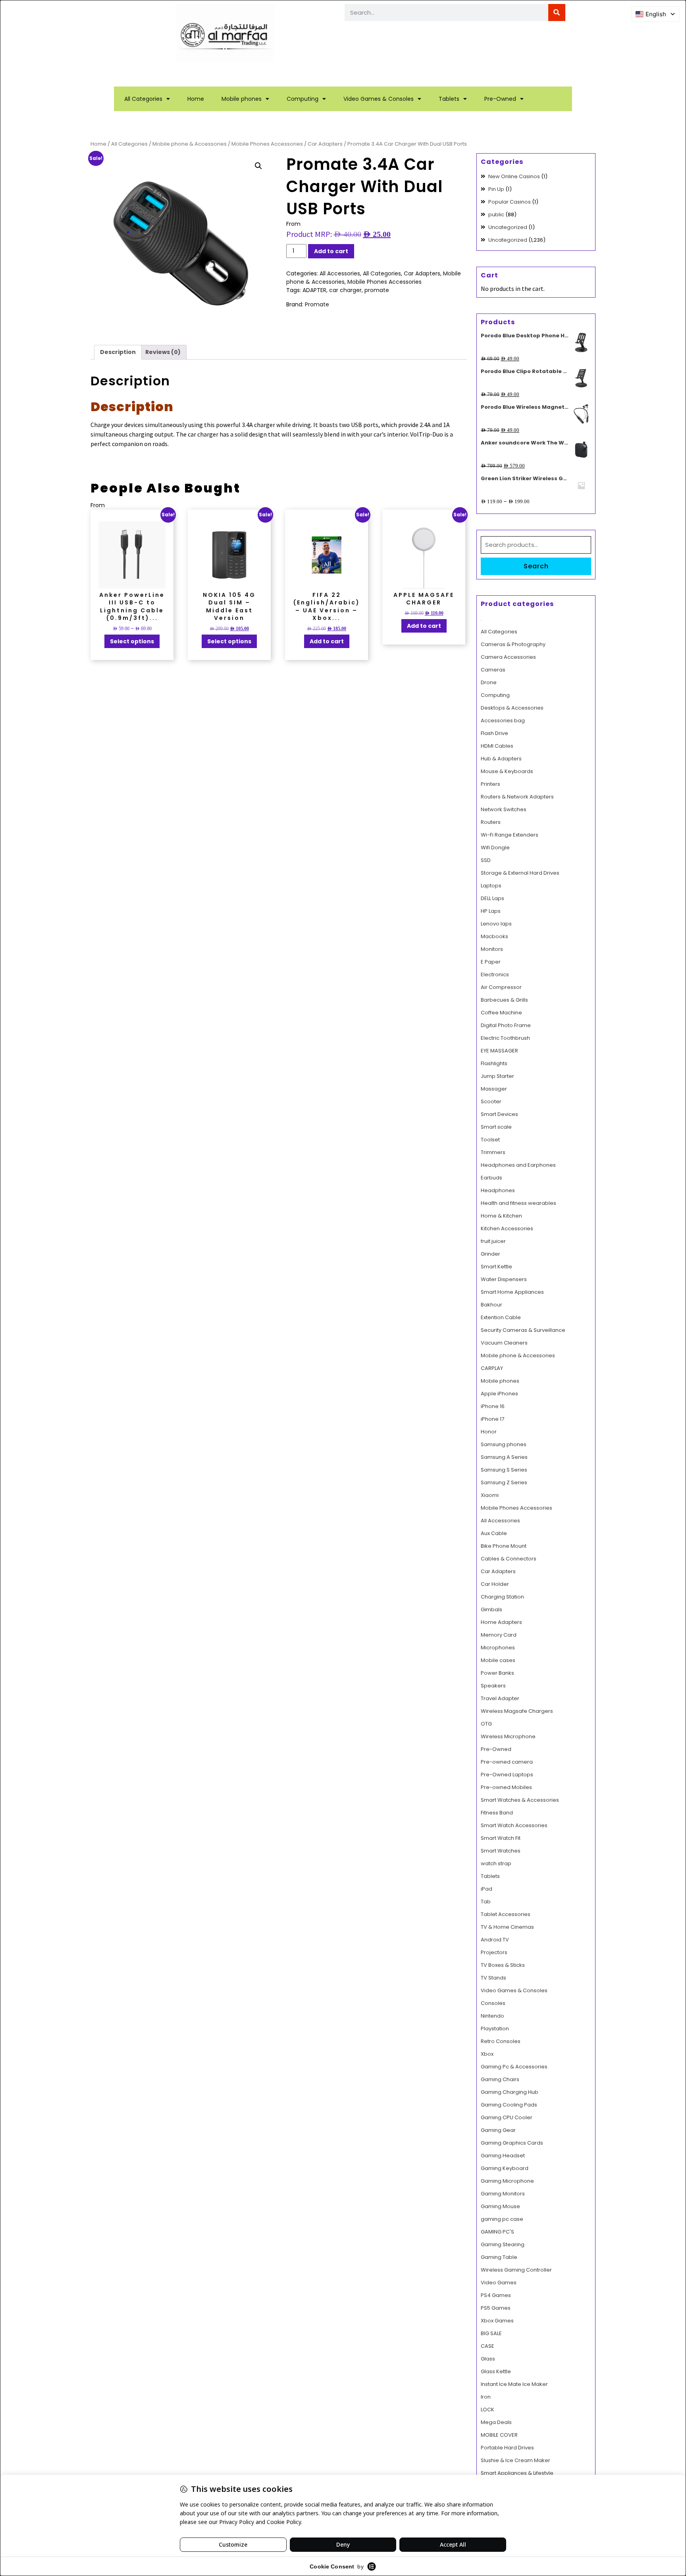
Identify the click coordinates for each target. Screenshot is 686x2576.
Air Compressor (501, 987)
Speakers (493, 1686)
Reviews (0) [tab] (163, 352)
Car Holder (495, 1584)
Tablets (449, 99)
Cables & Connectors (509, 1559)
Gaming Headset (503, 2156)
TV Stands (493, 1978)
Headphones (498, 1190)
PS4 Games (496, 2295)
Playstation (495, 2029)
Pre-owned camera (507, 1762)
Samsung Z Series (504, 1482)
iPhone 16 (493, 1406)
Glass (488, 2359)
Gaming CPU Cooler (507, 2117)
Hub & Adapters (501, 759)
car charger (345, 290)
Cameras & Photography (513, 644)
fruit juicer (493, 1241)
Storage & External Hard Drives (520, 873)
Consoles (493, 2003)
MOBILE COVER (499, 2435)
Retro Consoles (501, 2041)
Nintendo (492, 2016)
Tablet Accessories (506, 1914)
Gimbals (491, 1609)
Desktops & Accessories (512, 708)
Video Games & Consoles (379, 99)
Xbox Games (497, 2321)
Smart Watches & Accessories (520, 1800)
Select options (132, 641)
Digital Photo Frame (506, 1025)
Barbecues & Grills (504, 1000)
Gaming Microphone (507, 2181)
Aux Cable (494, 1533)
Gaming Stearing (503, 2244)
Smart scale (496, 1127)
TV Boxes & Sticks (503, 1965)
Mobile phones (242, 99)
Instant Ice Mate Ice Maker (514, 2384)
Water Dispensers (504, 1279)
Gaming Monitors (503, 2194)
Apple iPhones (499, 1394)
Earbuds (491, 1178)
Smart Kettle (496, 1267)
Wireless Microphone (508, 1736)
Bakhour (491, 1305)
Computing (303, 99)
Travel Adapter (500, 1698)
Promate (317, 304)
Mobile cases (498, 1660)
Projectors (494, 1952)
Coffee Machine (501, 1013)
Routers (491, 822)
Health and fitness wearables (518, 1203)
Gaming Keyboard (505, 2168)
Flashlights (494, 1063)
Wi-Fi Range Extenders (510, 835)
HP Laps (491, 911)
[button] (258, 166)
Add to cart (331, 251)
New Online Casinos (514, 176)
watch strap (496, 1863)
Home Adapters (501, 1622)
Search (536, 566)
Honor (489, 1432)
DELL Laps (492, 898)
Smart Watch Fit (501, 1838)
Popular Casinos (510, 202)
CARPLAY (492, 1368)
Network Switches (504, 809)
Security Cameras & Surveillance (523, 1330)
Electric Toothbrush (505, 1038)
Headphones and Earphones (518, 1165)
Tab (486, 1902)
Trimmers (493, 1152)
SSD (486, 860)
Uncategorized (508, 227)
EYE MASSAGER (499, 1051)
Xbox (487, 2054)
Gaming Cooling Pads (509, 2105)
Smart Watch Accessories (514, 1825)
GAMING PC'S (497, 2232)
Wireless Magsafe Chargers (517, 1711)
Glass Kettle (496, 2371)
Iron (486, 2397)
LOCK (488, 2410)
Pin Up (496, 189)
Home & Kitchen (501, 1216)
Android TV (495, 1940)
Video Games (499, 2283)
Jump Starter (497, 1076)
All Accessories (340, 273)
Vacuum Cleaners (504, 1343)
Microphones (498, 1648)
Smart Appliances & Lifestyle (517, 2473)
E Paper (491, 962)
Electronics (495, 974)
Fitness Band (497, 1813)
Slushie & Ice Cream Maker (515, 2460)
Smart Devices (499, 1114)
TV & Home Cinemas (507, 1927)
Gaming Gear (498, 2130)
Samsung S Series (504, 1470)
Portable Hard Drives (507, 2448)
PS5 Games (496, 2308)
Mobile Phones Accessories (267, 144)
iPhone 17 (492, 1419)
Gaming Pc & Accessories (514, 2067)
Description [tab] (118, 352)
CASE (488, 2346)
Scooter (491, 1101)
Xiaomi (490, 1495)
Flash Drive (494, 733)
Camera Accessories (508, 657)
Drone (489, 682)
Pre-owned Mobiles (506, 1787)
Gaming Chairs (500, 2079)
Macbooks (494, 936)
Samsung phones (504, 1444)
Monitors (492, 949)
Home (196, 99)
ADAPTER (314, 290)
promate (377, 290)
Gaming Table (499, 2257)
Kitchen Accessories (507, 1228)
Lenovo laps (496, 924)
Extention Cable (501, 1317)
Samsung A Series (504, 1457)
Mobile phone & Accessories (190, 144)
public (496, 215)
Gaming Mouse (500, 2206)
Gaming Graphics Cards (512, 2143)
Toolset (490, 1140)
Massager (494, 1089)
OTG (486, 1724)
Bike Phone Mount (504, 1546)
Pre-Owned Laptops (507, 1775)
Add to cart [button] (327, 641)
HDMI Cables (497, 746)
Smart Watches (501, 1851)
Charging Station (502, 1597)
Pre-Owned (500, 99)
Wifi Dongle (495, 847)
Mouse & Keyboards (507, 771)
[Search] (557, 13)
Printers (490, 784)
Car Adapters (325, 144)
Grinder (490, 1254)
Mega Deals (496, 2422)
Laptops (491, 886)
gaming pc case (502, 2219)
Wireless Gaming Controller (516, 2270)
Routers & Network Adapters (517, 797)
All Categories (143, 99)
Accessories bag (503, 720)
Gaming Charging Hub (510, 2092)
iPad (487, 1889)
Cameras (493, 670)
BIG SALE (491, 2333)
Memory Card (499, 1635)
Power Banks (497, 1673)
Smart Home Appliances (512, 1292)
